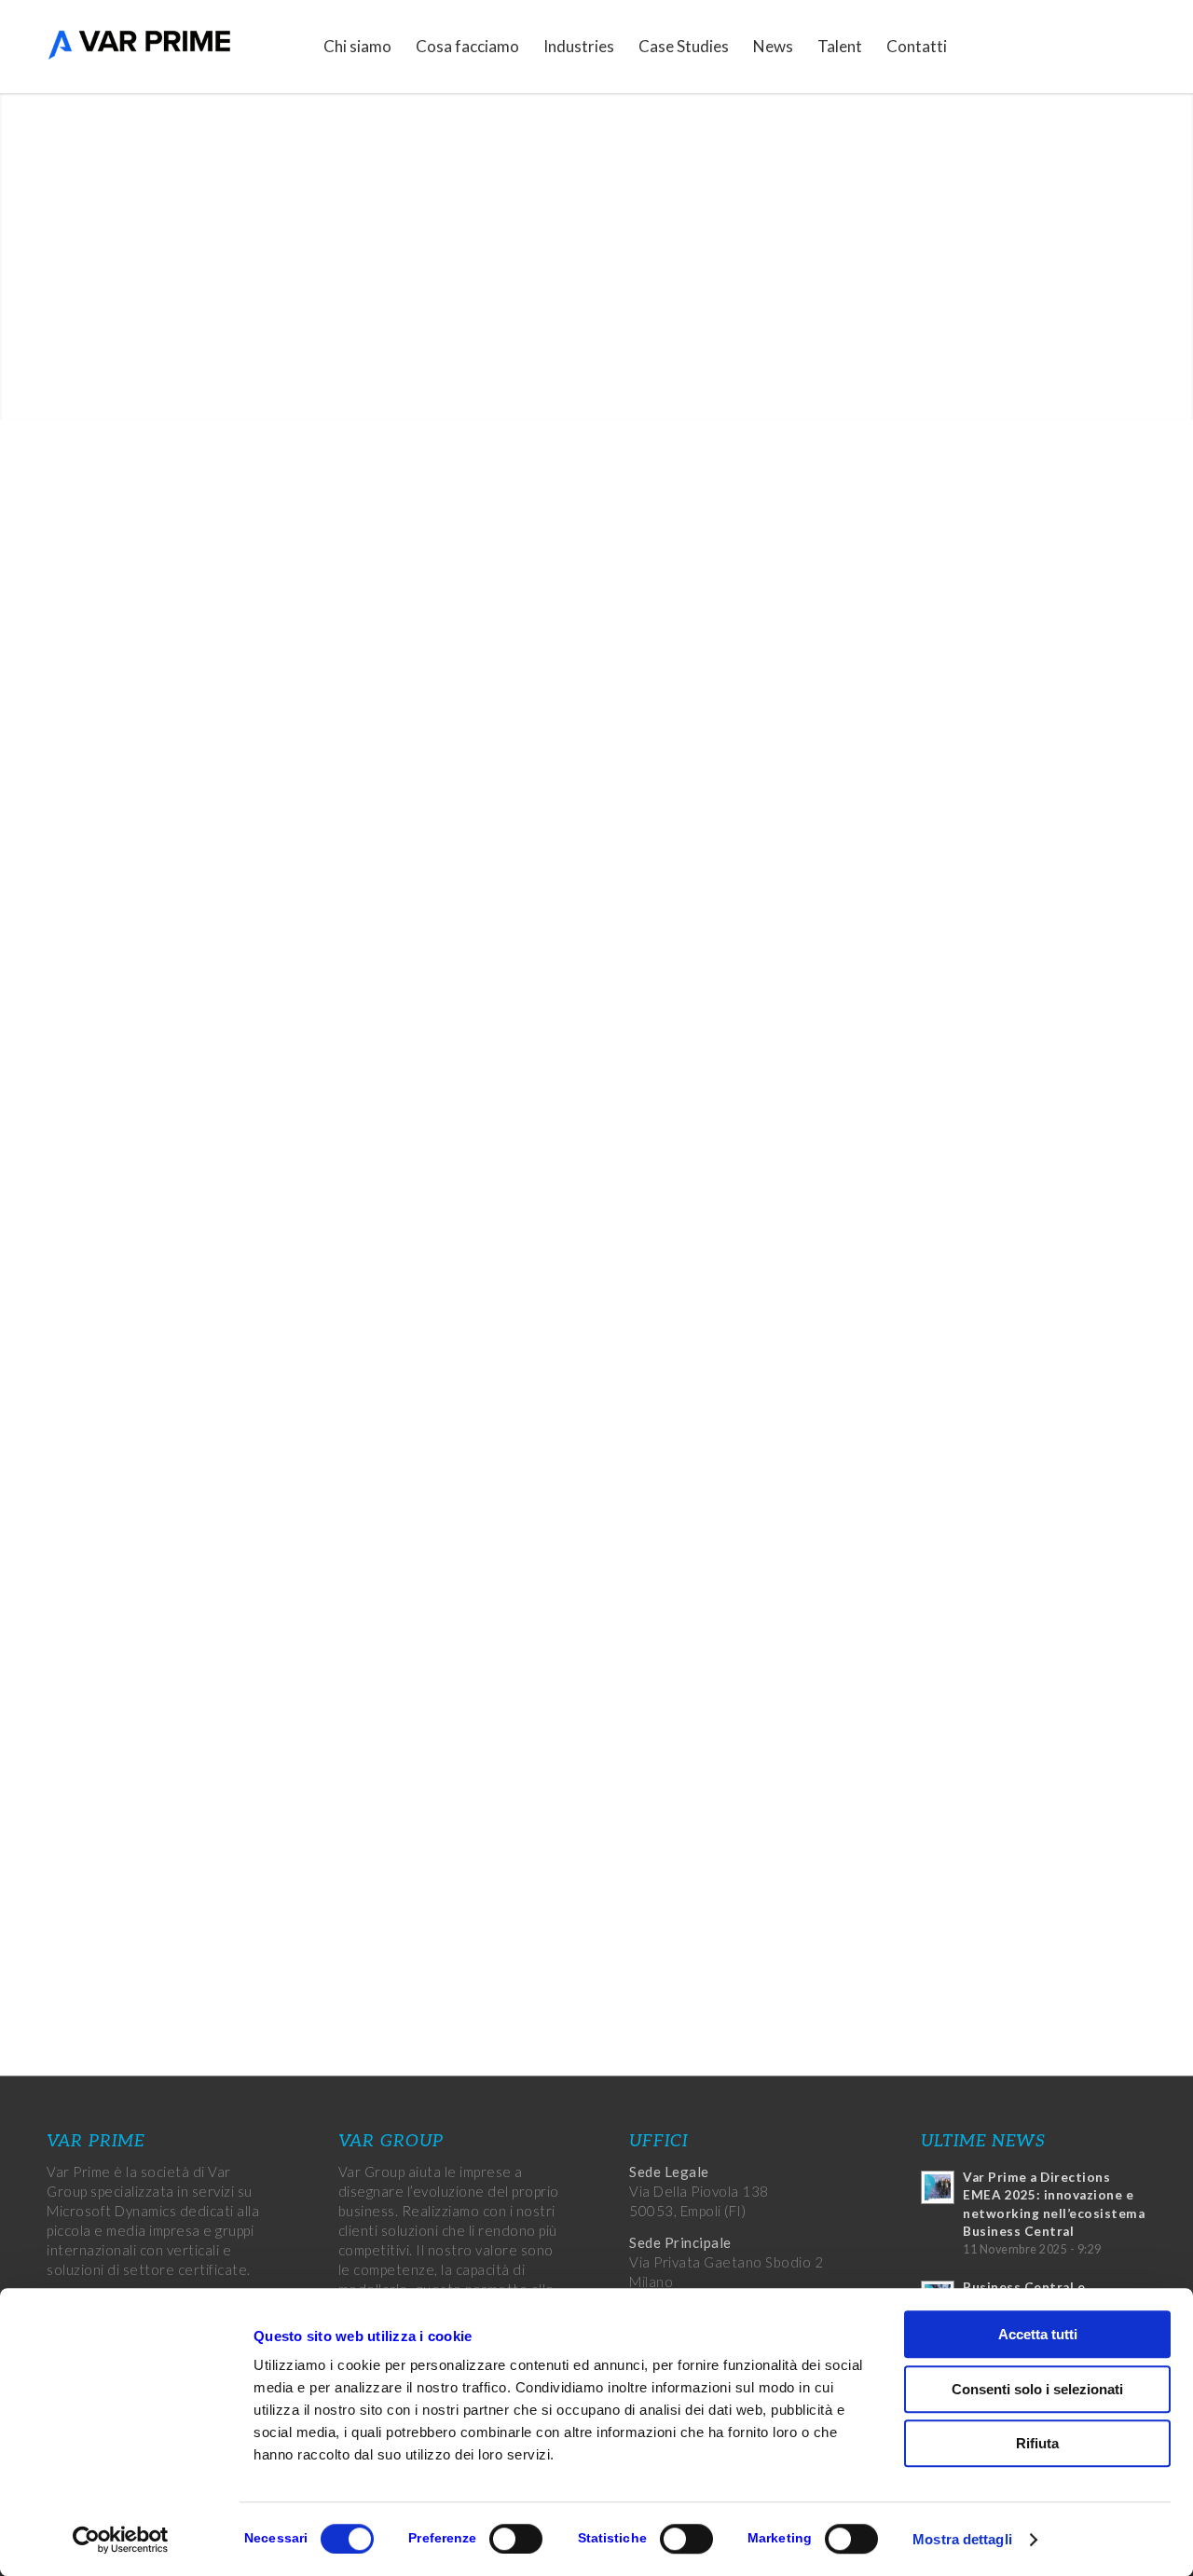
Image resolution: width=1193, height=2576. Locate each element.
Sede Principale (680, 2242)
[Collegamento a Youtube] (1132, 46)
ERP (701, 1022)
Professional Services (983, 526)
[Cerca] (977, 47)
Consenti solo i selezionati (1037, 2389)
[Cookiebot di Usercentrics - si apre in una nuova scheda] (121, 2540)
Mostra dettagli (962, 2539)
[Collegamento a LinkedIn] (1104, 46)
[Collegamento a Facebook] (1049, 46)
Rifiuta (1037, 2443)
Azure (631, 1084)
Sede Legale (669, 2172)
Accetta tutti (1038, 2334)
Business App (961, 660)
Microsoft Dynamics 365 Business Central (426, 1000)
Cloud (939, 695)
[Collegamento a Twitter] (1076, 46)
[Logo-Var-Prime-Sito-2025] (140, 47)
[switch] (516, 2539)
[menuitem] (357, 47)
